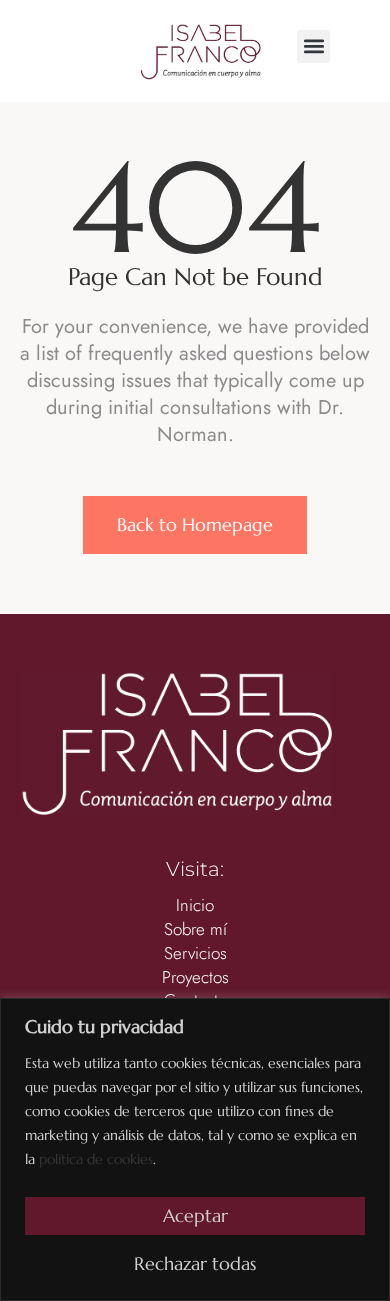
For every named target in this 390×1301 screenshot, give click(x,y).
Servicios (195, 953)
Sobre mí (195, 929)
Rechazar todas (195, 1263)
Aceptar (195, 1215)
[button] (313, 46)
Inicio (195, 905)
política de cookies (96, 1159)
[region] (195, 1149)
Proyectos (195, 977)
